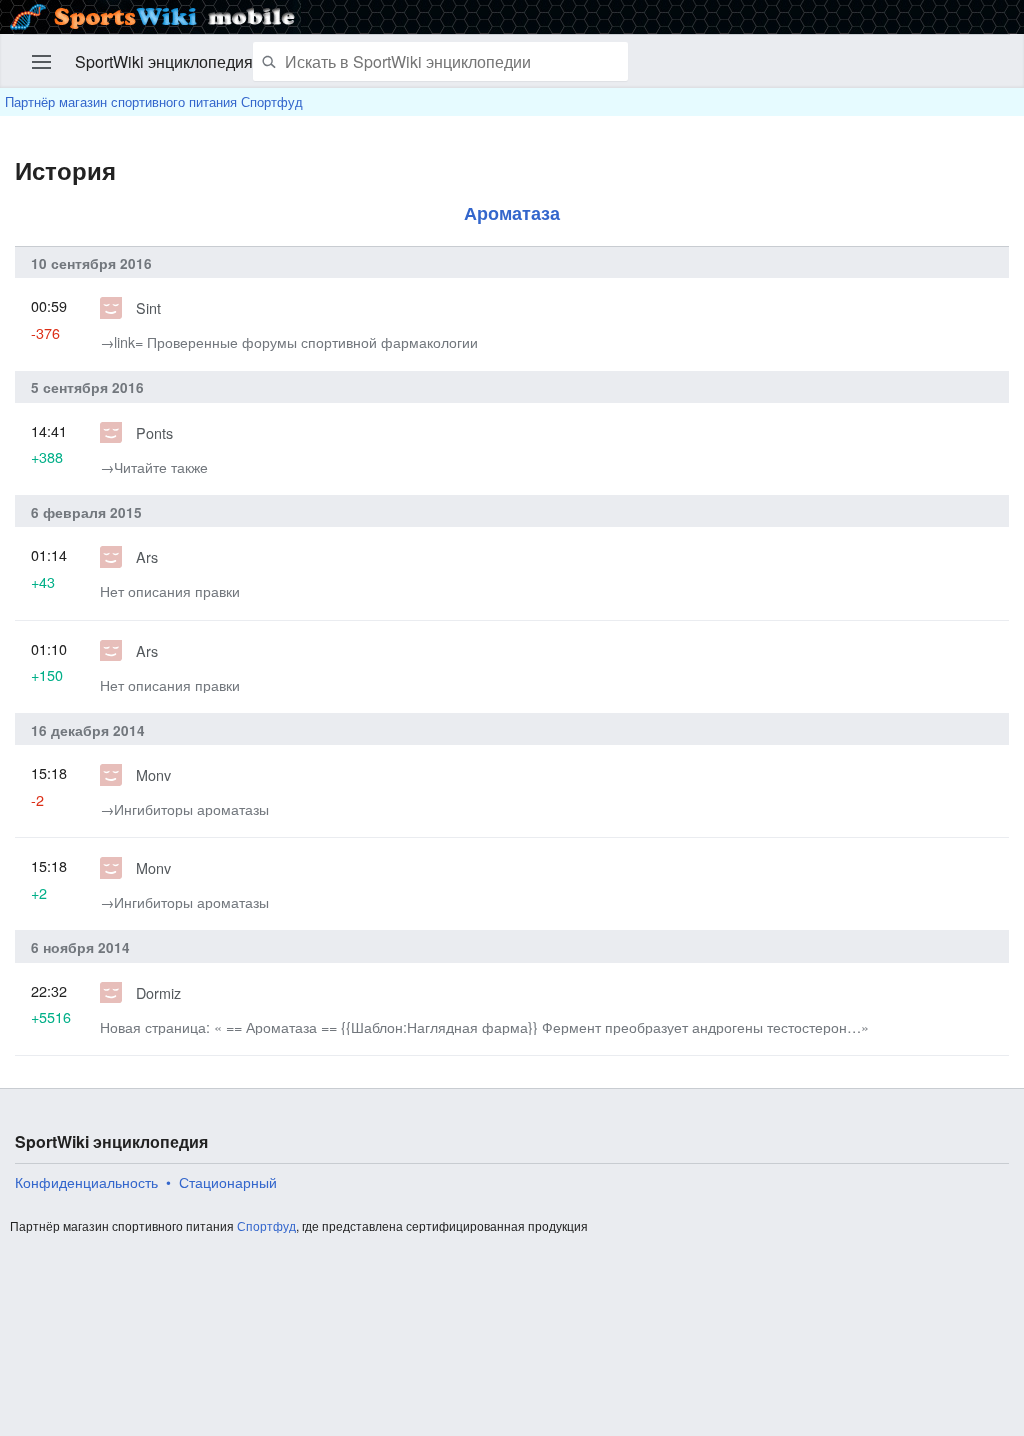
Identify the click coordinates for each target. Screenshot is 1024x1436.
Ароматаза (512, 212)
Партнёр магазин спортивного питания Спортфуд (154, 101)
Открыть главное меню (42, 62)
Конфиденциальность (86, 1182)
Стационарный (228, 1182)
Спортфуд (266, 1225)
